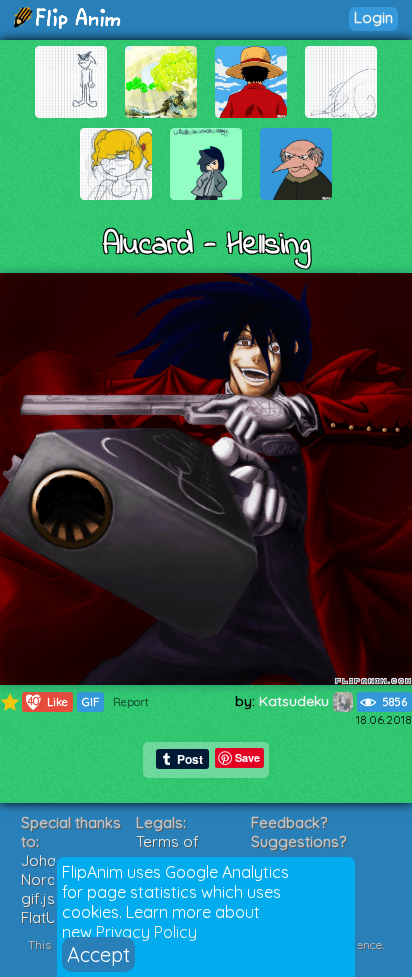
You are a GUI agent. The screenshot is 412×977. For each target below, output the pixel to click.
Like (45, 701)
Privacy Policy (146, 932)
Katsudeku (296, 701)
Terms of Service (167, 851)
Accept (98, 954)
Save (247, 757)
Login (373, 17)
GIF (90, 702)
